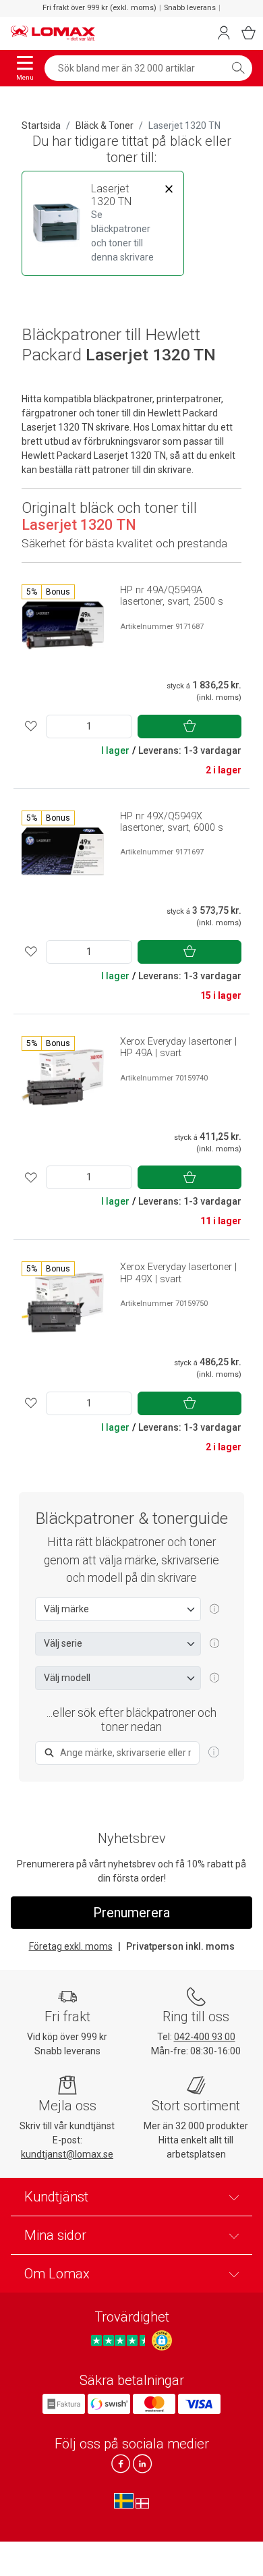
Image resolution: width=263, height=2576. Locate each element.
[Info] (214, 1753)
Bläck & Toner (105, 126)
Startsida (41, 126)
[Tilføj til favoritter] (31, 727)
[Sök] (238, 68)
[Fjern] (169, 189)
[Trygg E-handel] (162, 2340)
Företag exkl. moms (71, 1946)
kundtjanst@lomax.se (67, 2154)
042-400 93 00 (205, 2037)
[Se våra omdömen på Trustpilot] (120, 2340)
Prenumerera (131, 1913)
